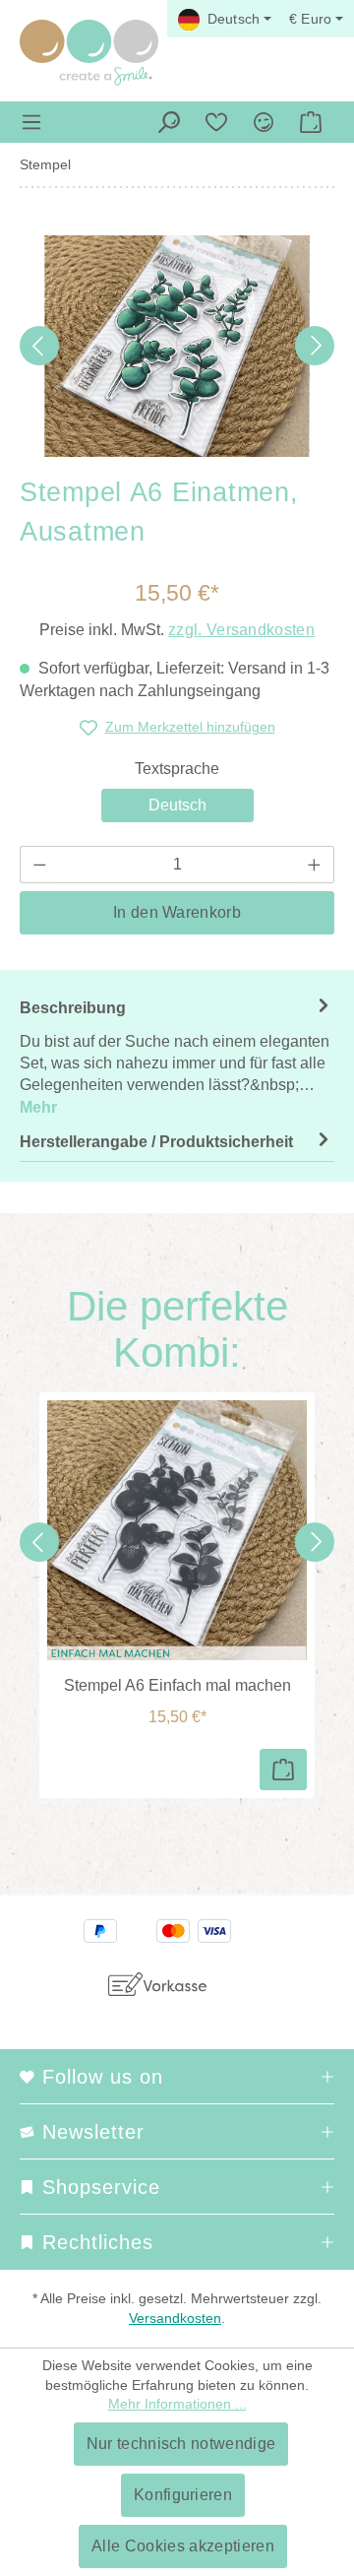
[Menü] (31, 122)
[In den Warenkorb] (283, 1770)
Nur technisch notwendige (181, 2444)
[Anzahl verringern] (39, 865)
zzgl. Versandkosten (241, 630)
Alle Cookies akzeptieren (183, 2546)
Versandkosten (175, 2318)
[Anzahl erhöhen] (315, 865)
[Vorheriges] (39, 346)
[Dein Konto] (264, 122)
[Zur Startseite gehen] (89, 53)
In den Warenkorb (177, 912)
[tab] (177, 1057)
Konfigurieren (183, 2495)
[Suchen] (169, 122)
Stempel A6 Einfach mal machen (177, 1685)
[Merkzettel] (216, 122)
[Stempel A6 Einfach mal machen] (177, 1530)
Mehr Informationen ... (177, 2404)
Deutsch (177, 805)
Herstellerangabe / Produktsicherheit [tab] (156, 1142)
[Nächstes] (315, 346)
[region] (177, 346)
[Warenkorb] (311, 122)
